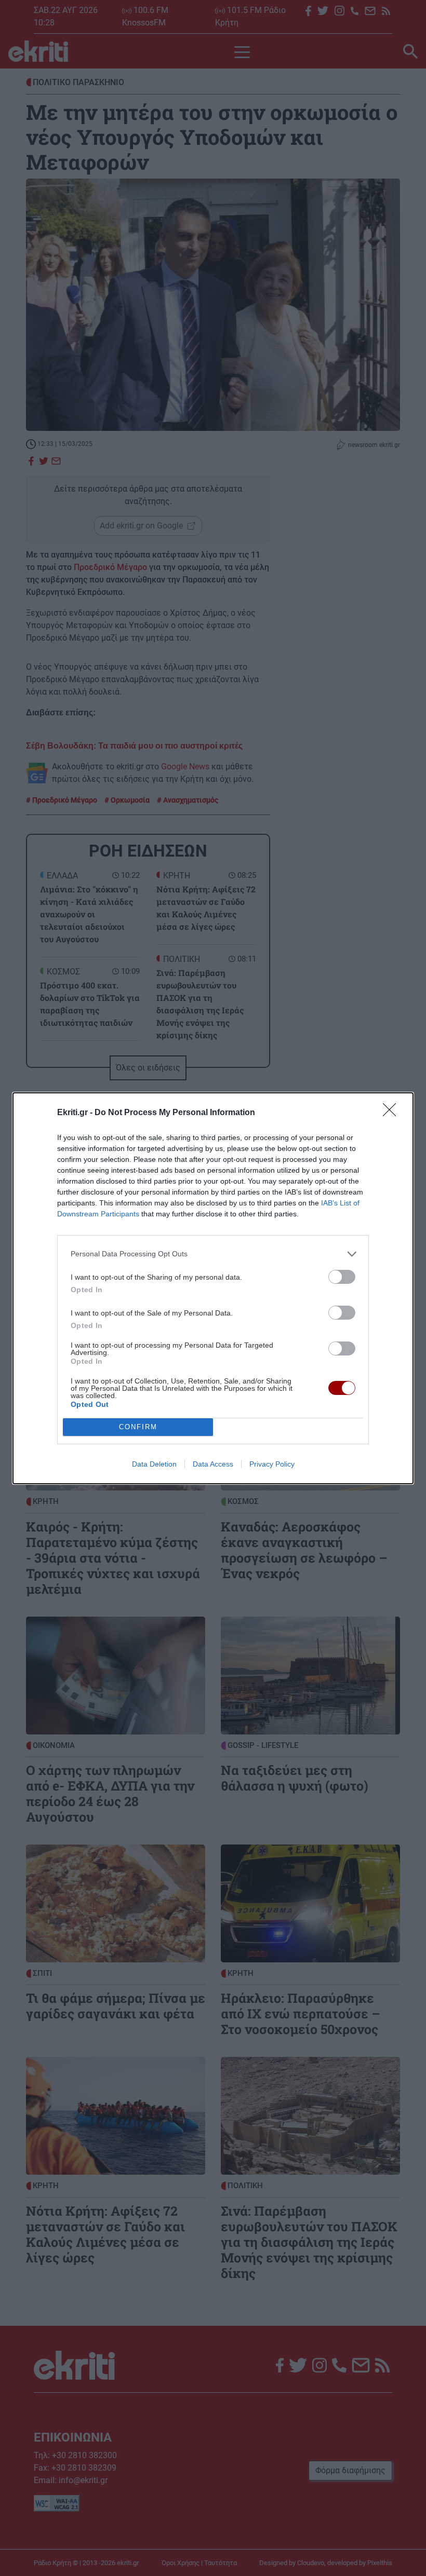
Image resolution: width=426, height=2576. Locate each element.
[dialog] (213, 1288)
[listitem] (213, 1254)
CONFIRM (138, 1427)
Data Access (213, 1464)
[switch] (342, 1277)
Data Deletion (154, 1464)
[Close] (393, 1113)
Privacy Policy (272, 1464)
